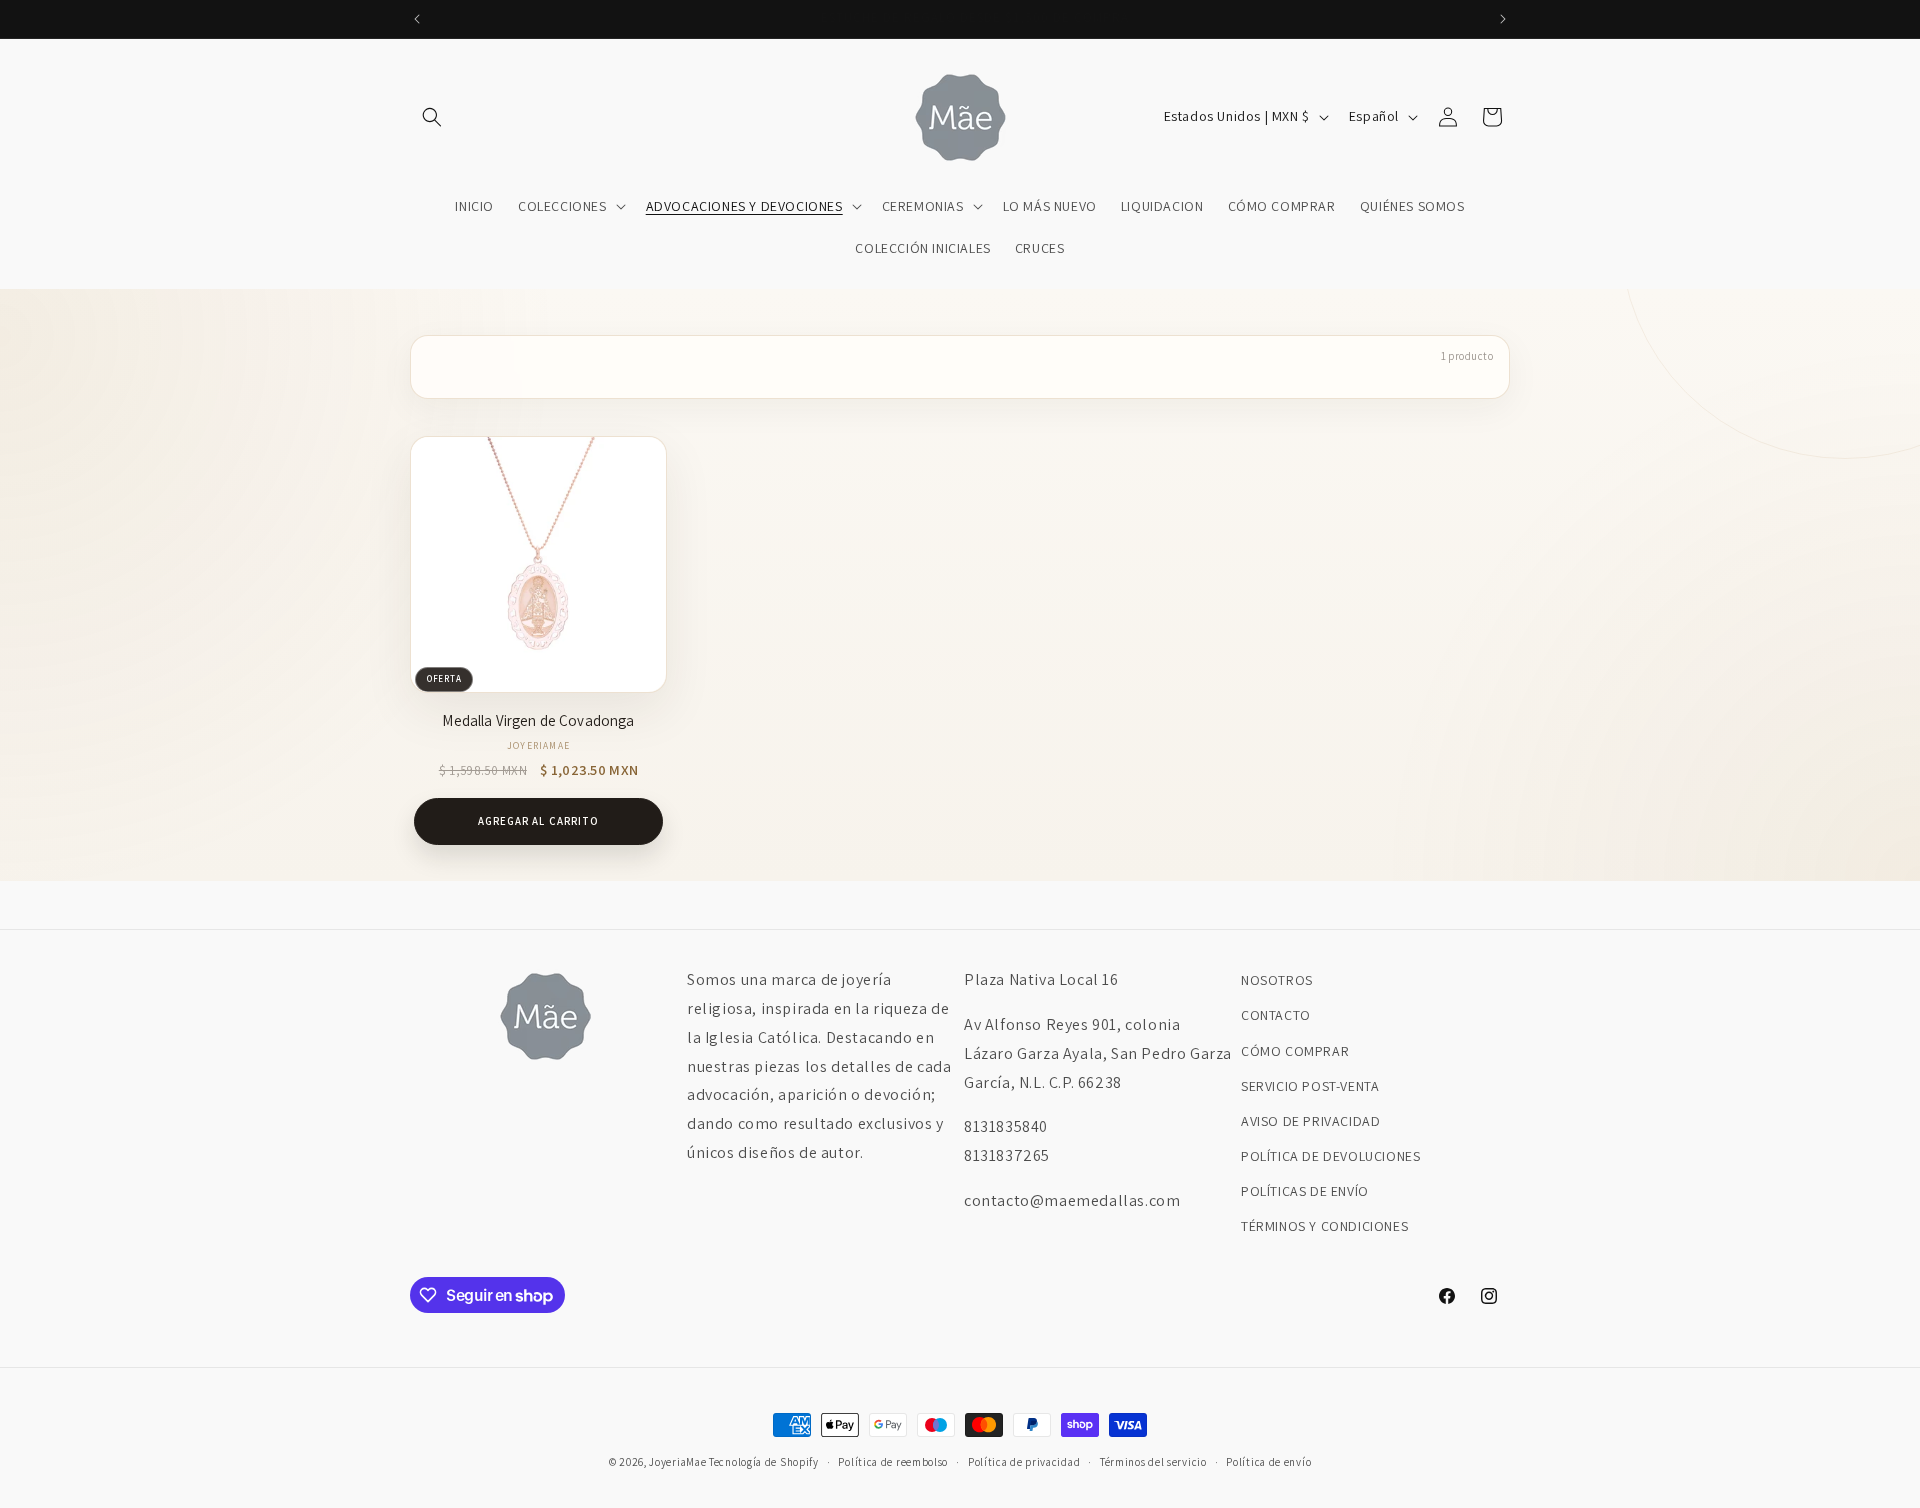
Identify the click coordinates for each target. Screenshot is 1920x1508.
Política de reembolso (893, 1462)
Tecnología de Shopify (764, 1462)
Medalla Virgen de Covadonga (538, 720)
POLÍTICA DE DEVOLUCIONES (1330, 1156)
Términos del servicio (1153, 1462)
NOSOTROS (1277, 980)
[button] (432, 117)
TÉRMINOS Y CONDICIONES (1324, 1226)
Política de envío (1268, 1462)
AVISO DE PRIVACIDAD (1310, 1121)
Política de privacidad (1024, 1462)
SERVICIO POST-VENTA (1310, 1086)
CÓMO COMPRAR (1295, 1051)
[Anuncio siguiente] (1503, 19)
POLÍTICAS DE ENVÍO (1305, 1191)
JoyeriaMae (677, 1462)
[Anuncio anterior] (417, 19)
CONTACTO (1276, 1015)
